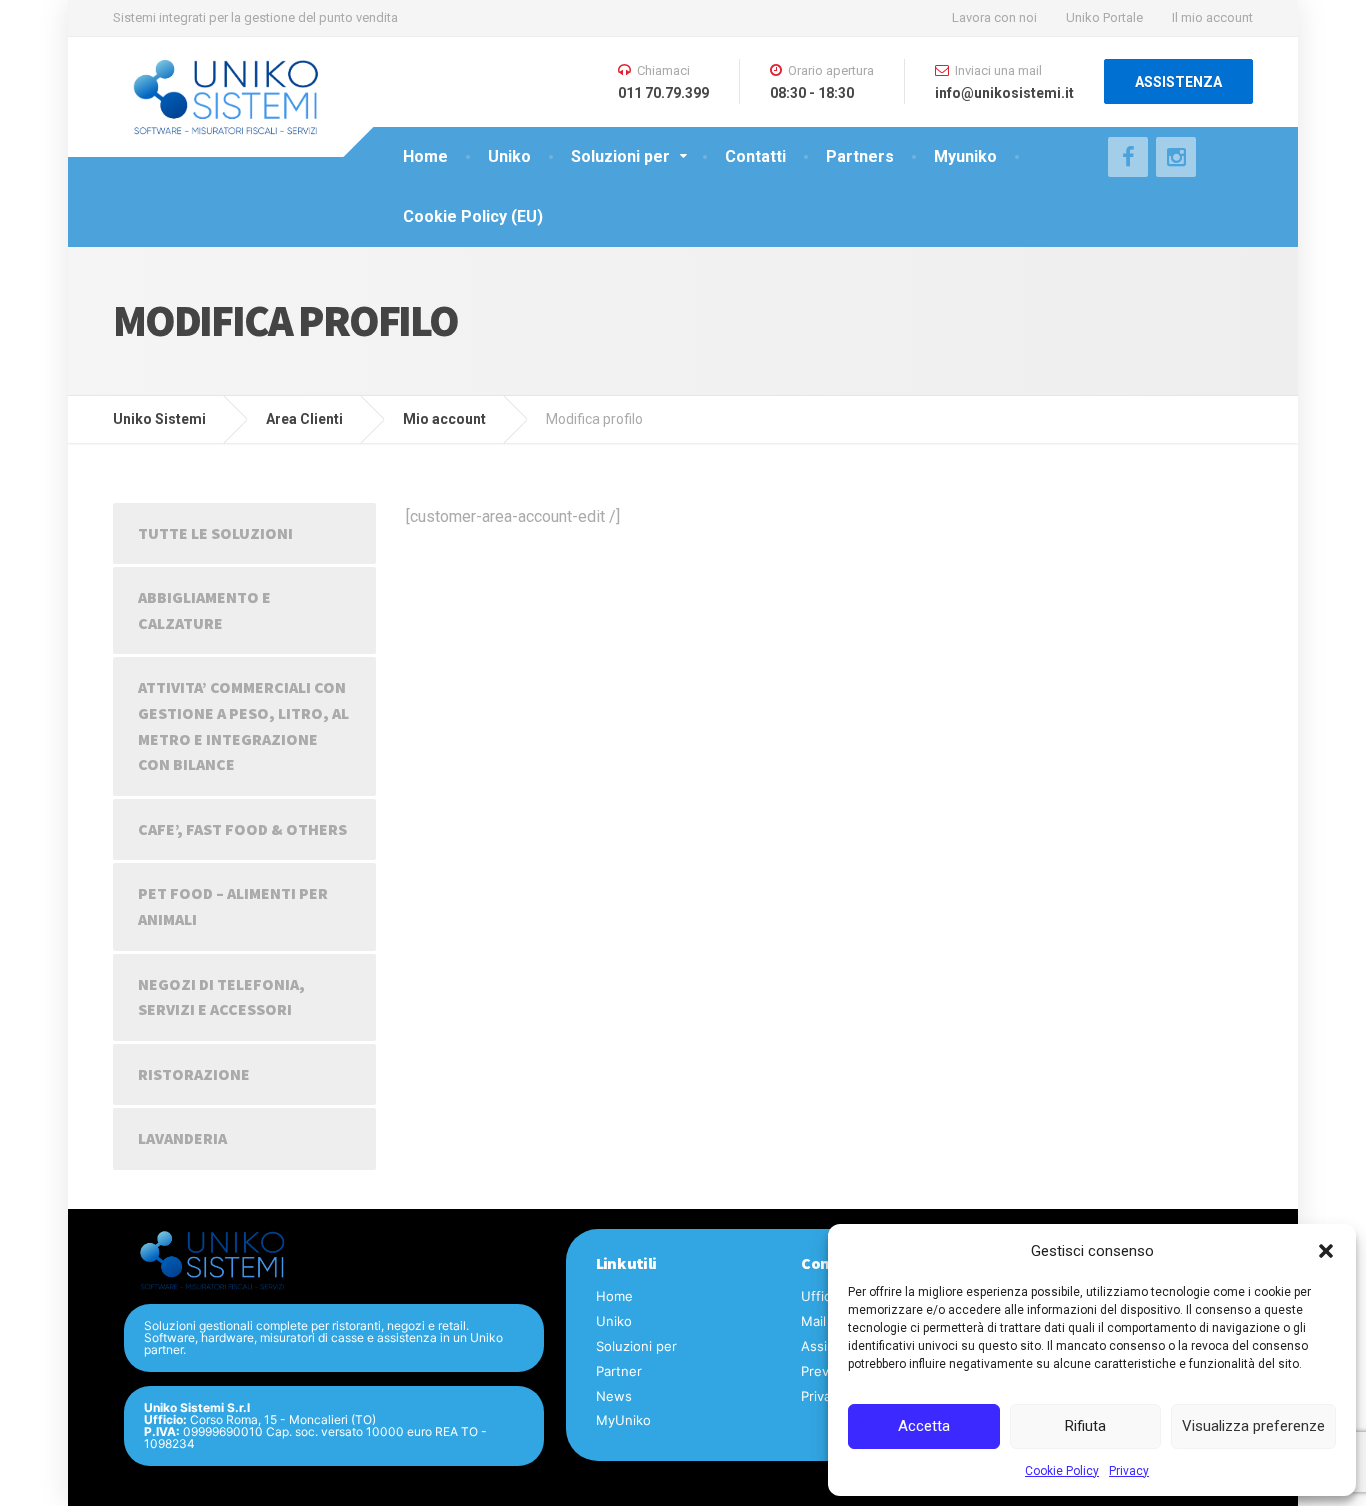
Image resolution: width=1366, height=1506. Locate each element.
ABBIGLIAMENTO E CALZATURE (204, 610)
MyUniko (623, 1420)
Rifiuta (1085, 1426)
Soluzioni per (620, 156)
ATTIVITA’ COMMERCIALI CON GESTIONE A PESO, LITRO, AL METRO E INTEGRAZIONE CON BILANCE (243, 725)
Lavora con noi (994, 17)
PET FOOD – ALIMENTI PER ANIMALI (233, 906)
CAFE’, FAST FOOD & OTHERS (242, 829)
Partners (860, 156)
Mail (813, 1321)
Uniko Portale (1104, 17)
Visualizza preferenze (1253, 1426)
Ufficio (821, 1296)
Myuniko (965, 156)
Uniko (509, 156)
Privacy (1129, 1471)
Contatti (755, 156)
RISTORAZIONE (194, 1074)
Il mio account (1212, 17)
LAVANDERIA (182, 1138)
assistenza (1178, 82)
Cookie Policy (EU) (473, 216)
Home (425, 156)
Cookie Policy (1062, 1471)
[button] (1326, 1251)
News (614, 1396)
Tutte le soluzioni (215, 533)
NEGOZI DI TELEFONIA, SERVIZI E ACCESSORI (221, 997)
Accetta (924, 1426)
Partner (619, 1371)
